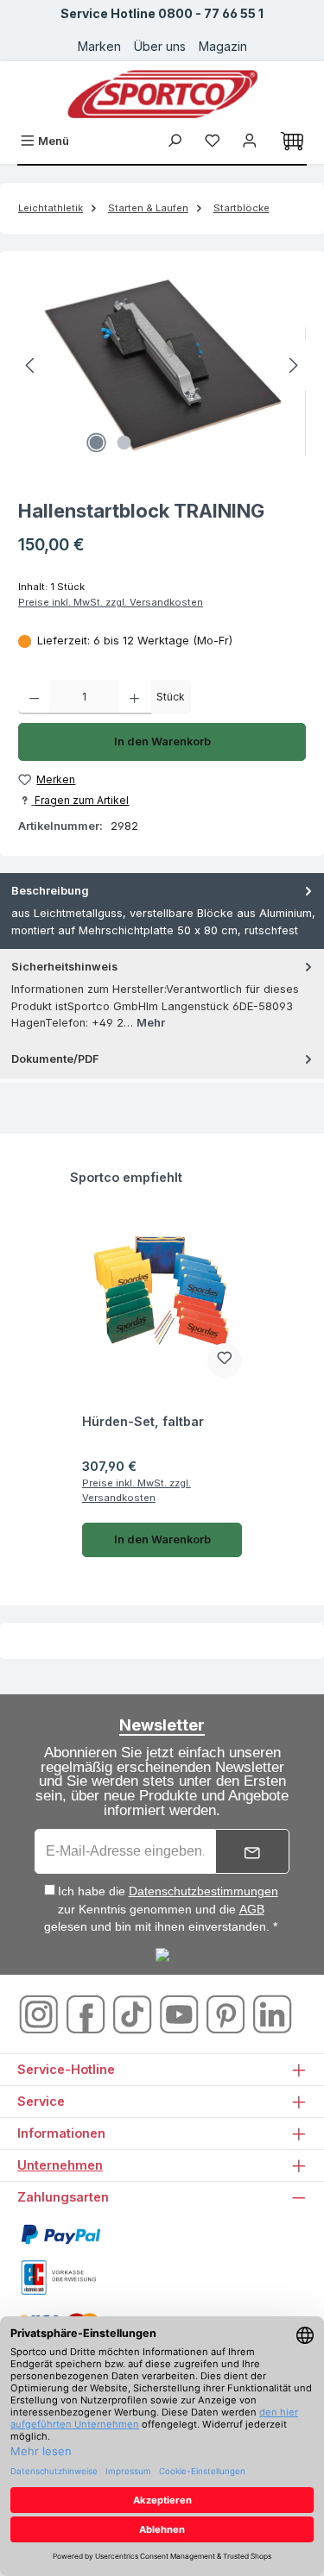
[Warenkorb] (292, 141)
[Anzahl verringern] (34, 697)
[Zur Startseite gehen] (162, 94)
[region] (162, 365)
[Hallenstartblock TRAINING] (162, 365)
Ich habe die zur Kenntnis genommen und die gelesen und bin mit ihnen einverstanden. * (161, 1909)
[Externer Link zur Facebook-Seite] (87, 2013)
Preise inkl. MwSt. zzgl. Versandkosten (111, 602)
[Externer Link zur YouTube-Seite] (181, 2013)
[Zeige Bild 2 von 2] (124, 443)
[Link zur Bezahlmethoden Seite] (60, 2233)
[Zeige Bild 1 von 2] (97, 443)
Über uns (160, 46)
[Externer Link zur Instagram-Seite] (41, 2013)
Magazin (223, 46)
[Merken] (225, 1360)
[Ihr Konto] (250, 141)
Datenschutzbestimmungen (203, 1891)
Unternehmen (60, 2165)
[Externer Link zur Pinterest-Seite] (227, 2013)
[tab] (162, 911)
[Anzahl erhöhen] (134, 697)
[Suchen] (175, 141)
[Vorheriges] (31, 365)
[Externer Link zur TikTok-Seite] (134, 2013)
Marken (99, 46)
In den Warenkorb (162, 741)
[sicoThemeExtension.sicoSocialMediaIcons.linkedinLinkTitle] (272, 2013)
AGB (252, 1909)
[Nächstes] (293, 365)
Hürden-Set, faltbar (143, 1421)
